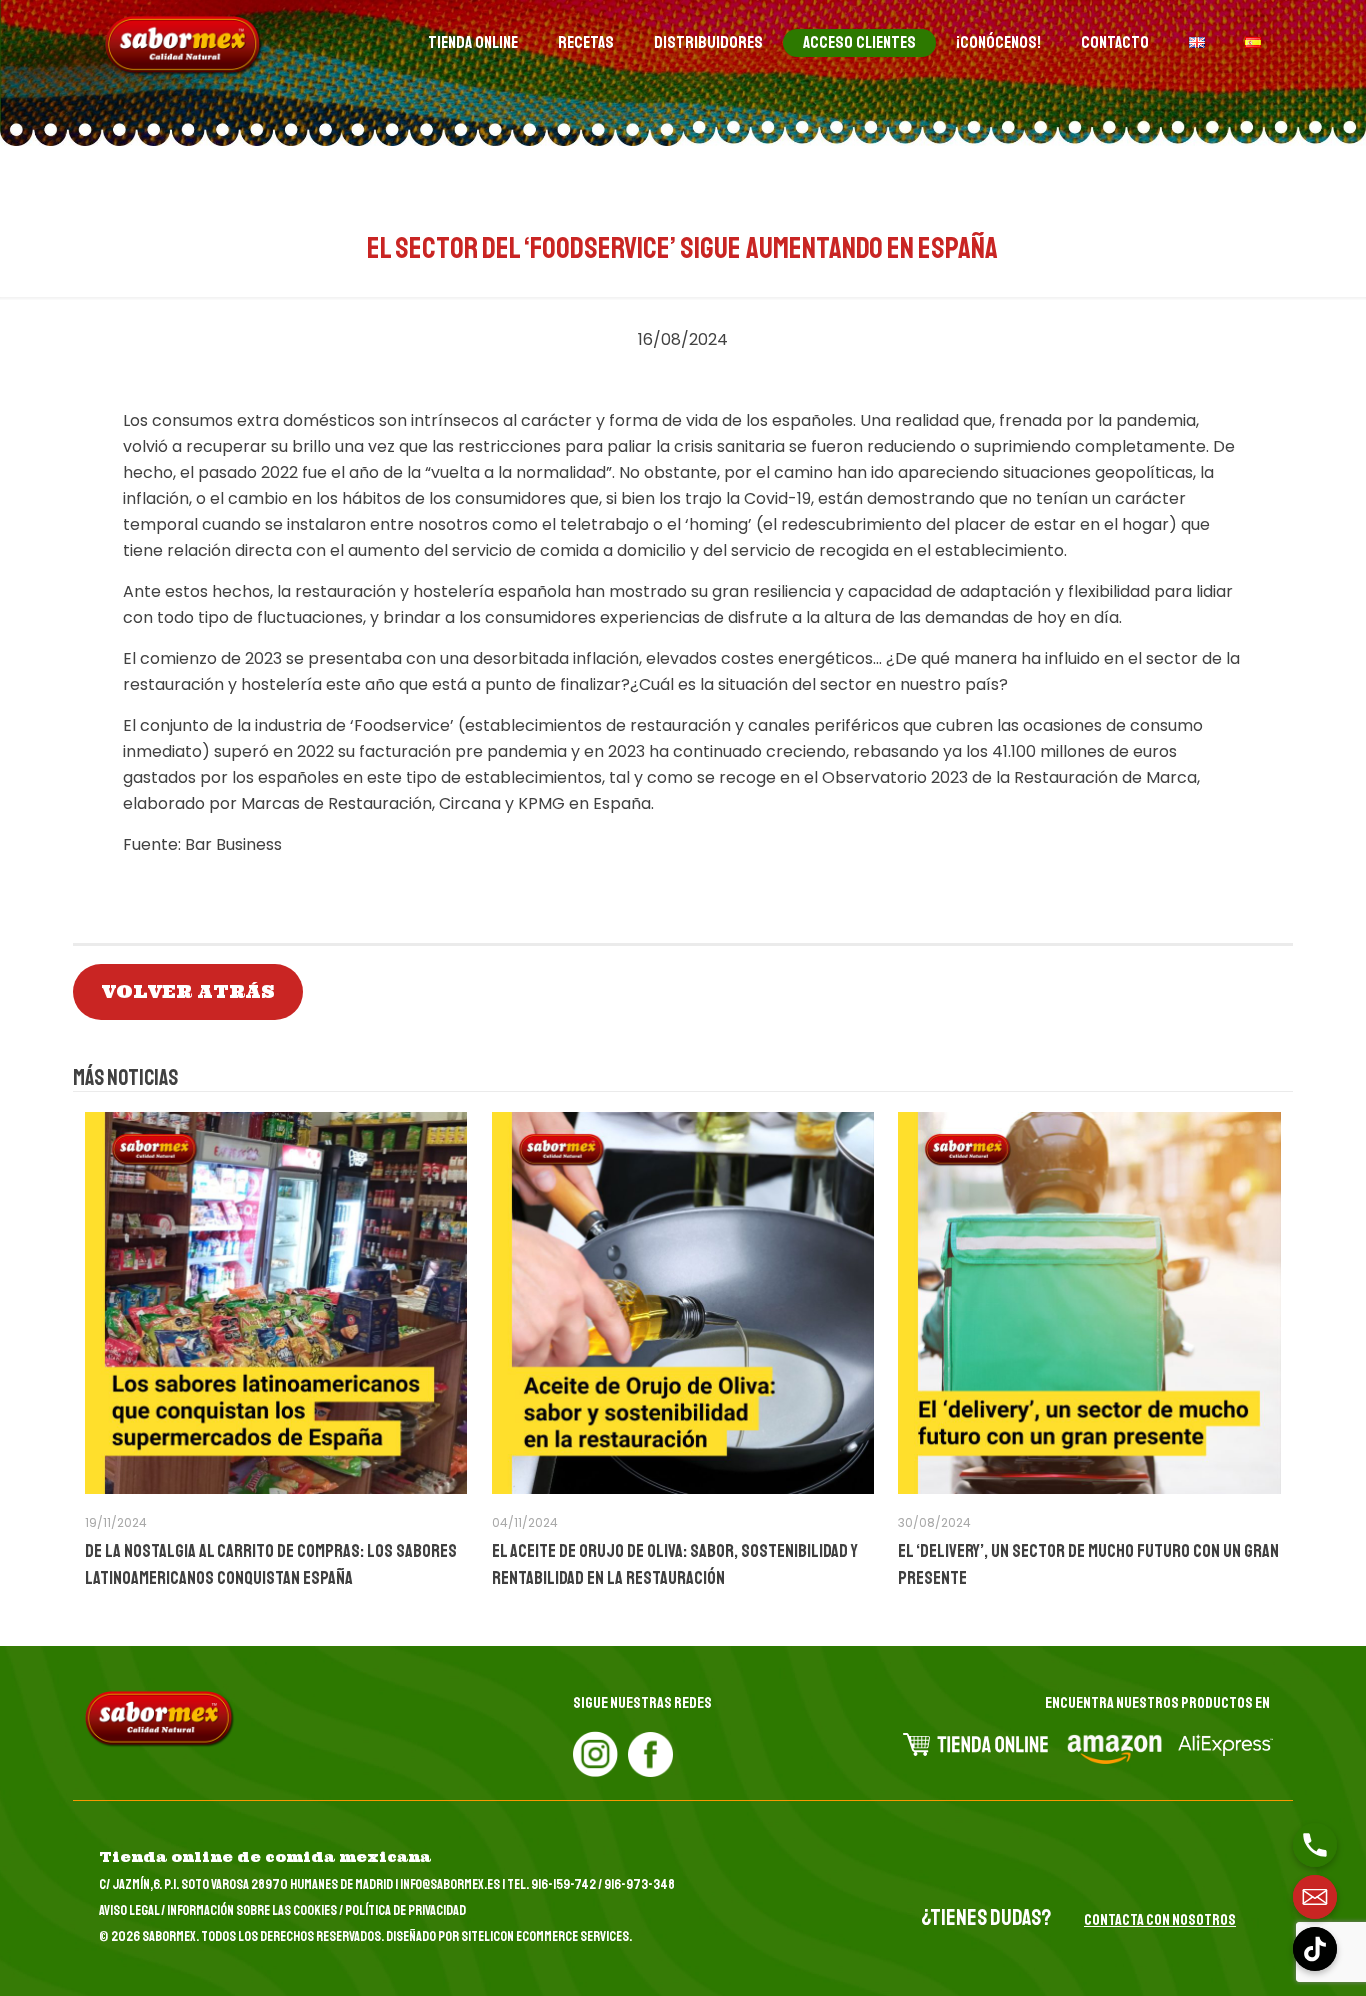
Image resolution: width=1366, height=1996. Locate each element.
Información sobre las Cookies (252, 1910)
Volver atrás (188, 991)
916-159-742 (563, 1884)
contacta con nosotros (1160, 1920)
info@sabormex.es (450, 1884)
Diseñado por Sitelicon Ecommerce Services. (509, 1936)
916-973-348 (639, 1884)
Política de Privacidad (405, 1910)
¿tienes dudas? (986, 1918)
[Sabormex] (184, 45)
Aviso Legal (129, 1910)
